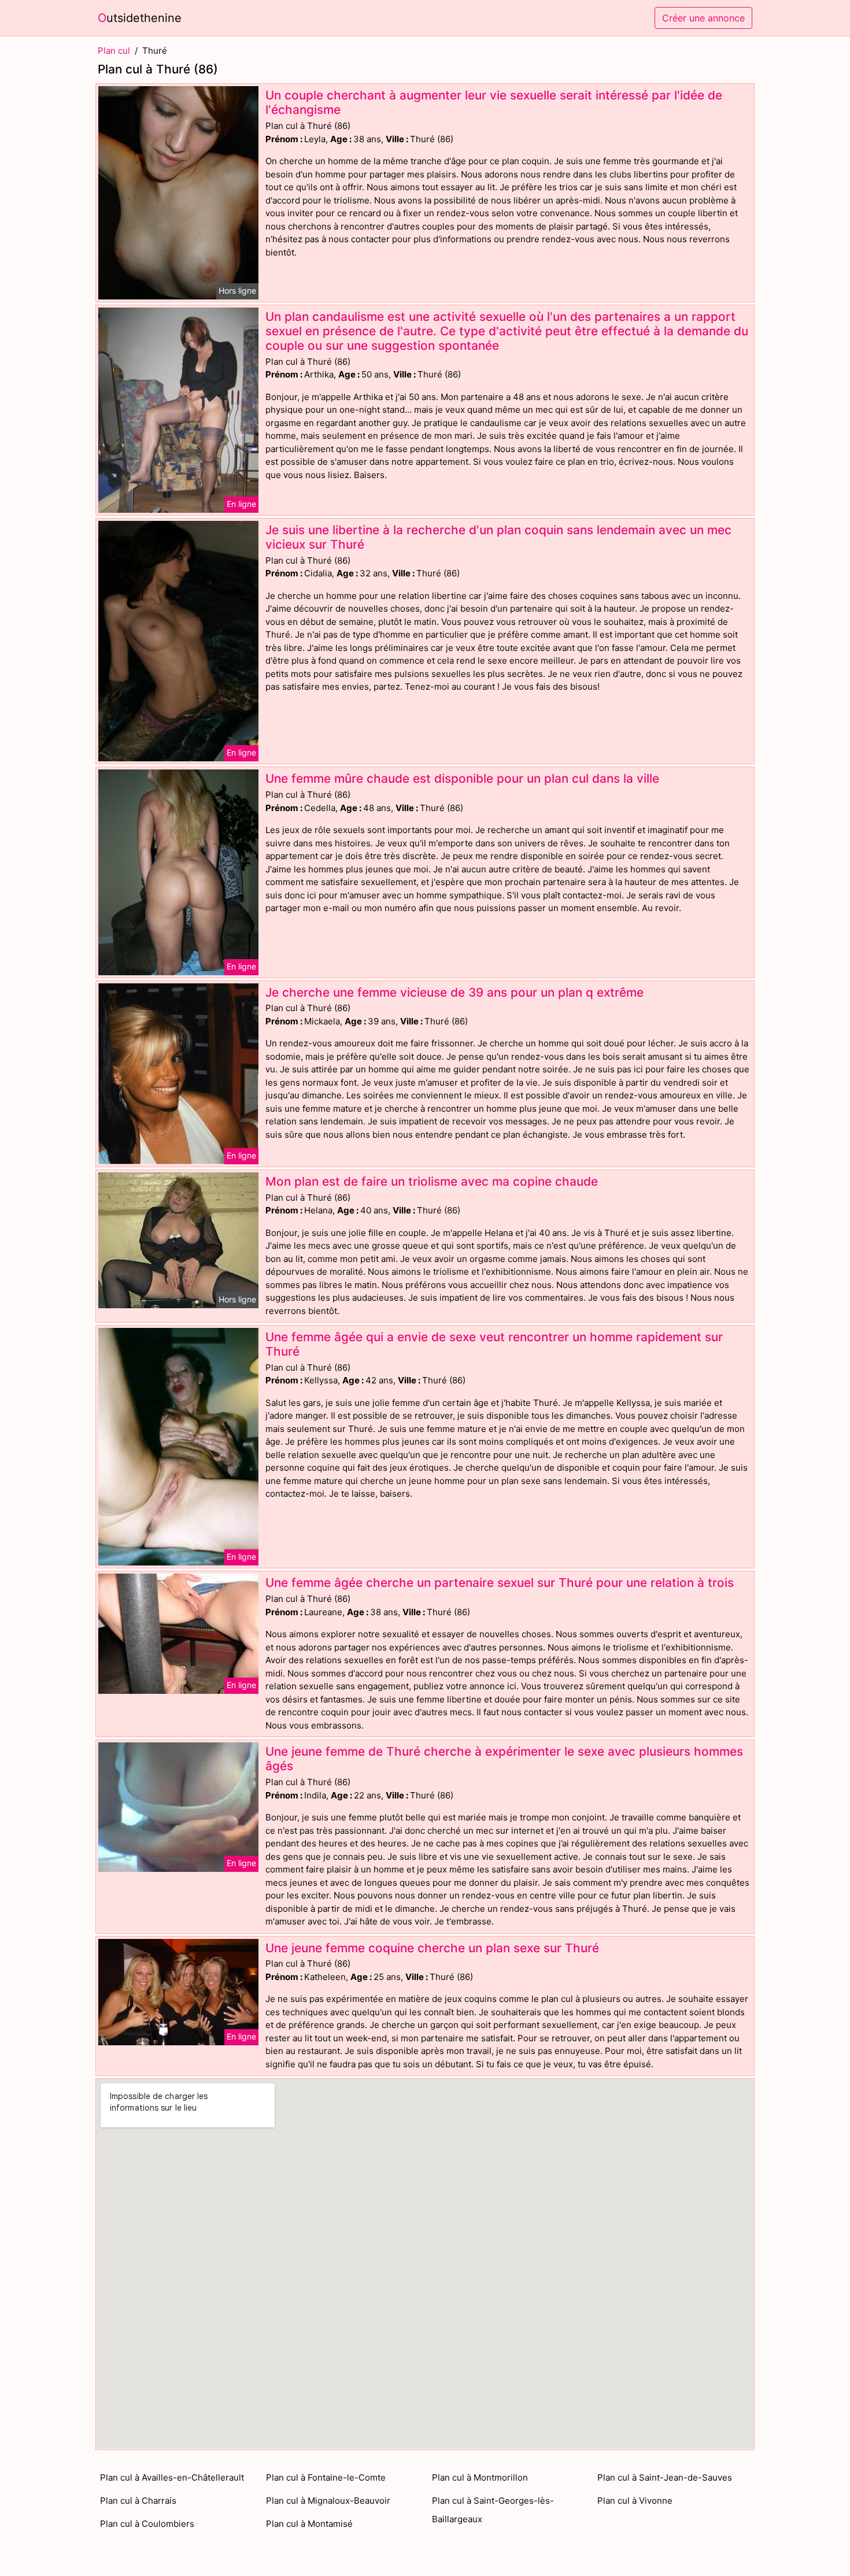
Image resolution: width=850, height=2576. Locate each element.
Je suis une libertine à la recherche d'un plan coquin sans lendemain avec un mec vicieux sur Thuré (498, 537)
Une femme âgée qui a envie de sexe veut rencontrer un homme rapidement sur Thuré (494, 1344)
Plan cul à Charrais (138, 2501)
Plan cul (114, 51)
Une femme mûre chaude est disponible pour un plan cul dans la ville (462, 778)
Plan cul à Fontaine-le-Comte (326, 2477)
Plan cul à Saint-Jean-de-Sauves (665, 2477)
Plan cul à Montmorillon (480, 2477)
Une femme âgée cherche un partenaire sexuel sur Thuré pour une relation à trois (500, 1583)
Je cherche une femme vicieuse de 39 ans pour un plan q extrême (454, 992)
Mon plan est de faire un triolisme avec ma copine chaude (432, 1181)
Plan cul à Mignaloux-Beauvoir (328, 2501)
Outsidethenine (140, 18)
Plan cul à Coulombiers (147, 2524)
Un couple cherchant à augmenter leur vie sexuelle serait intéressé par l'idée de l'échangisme (494, 102)
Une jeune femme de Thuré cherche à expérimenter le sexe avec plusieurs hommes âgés (504, 1759)
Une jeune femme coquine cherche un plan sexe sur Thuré (432, 1948)
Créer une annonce (703, 18)
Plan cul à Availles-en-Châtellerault (172, 2477)
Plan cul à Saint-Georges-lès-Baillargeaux (493, 2510)
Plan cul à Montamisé (309, 2524)
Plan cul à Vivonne (635, 2501)
